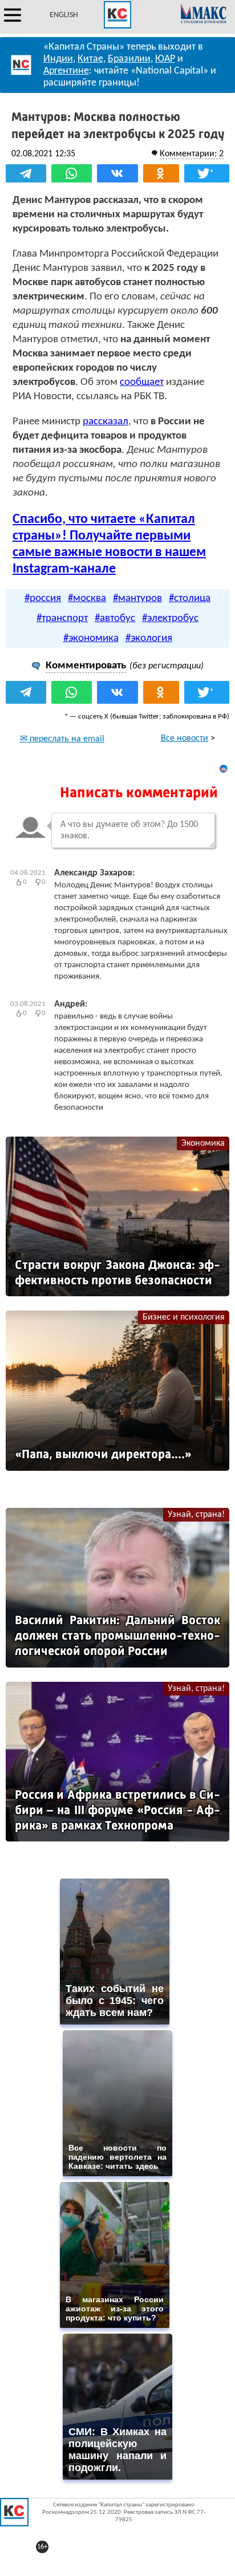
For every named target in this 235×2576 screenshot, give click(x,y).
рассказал (106, 422)
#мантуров (137, 599)
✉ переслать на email (62, 739)
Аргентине (66, 71)
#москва (87, 599)
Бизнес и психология (184, 1317)
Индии (58, 59)
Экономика (203, 1143)
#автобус (115, 618)
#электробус (170, 618)
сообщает (142, 382)
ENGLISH (64, 15)
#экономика (91, 638)
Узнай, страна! (196, 1515)
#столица (190, 599)
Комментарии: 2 (192, 154)
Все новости (185, 739)
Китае (90, 59)
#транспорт (62, 618)
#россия (43, 599)
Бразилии (129, 59)
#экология (149, 638)
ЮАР (165, 59)
